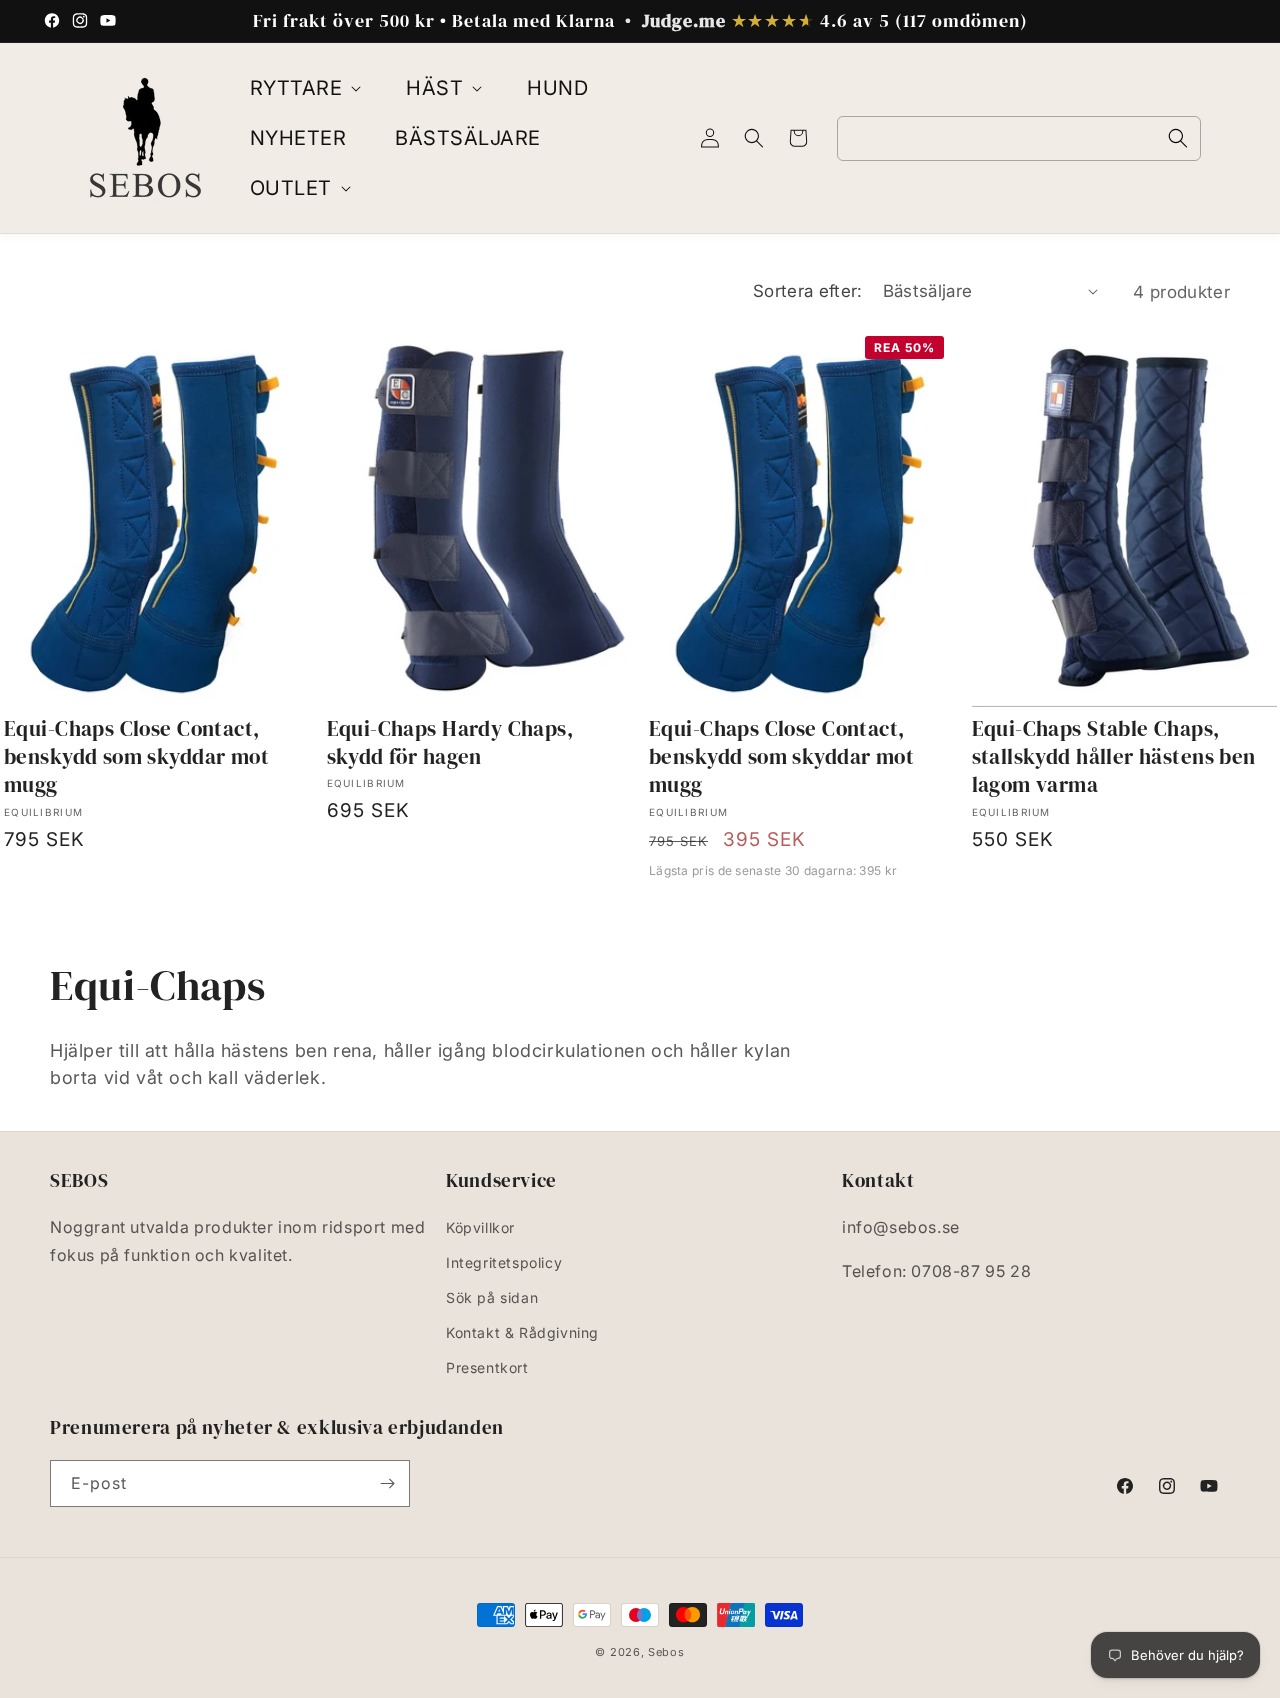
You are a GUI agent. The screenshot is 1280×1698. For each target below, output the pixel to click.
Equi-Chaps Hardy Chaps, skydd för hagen (450, 743)
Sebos (666, 1652)
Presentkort (487, 1367)
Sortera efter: (808, 291)
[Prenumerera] (387, 1483)
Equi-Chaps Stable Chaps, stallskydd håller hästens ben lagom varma (1114, 757)
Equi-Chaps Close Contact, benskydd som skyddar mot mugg (136, 757)
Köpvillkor (480, 1227)
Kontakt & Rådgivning (522, 1332)
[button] (304, 88)
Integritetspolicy (504, 1262)
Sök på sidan (492, 1297)
